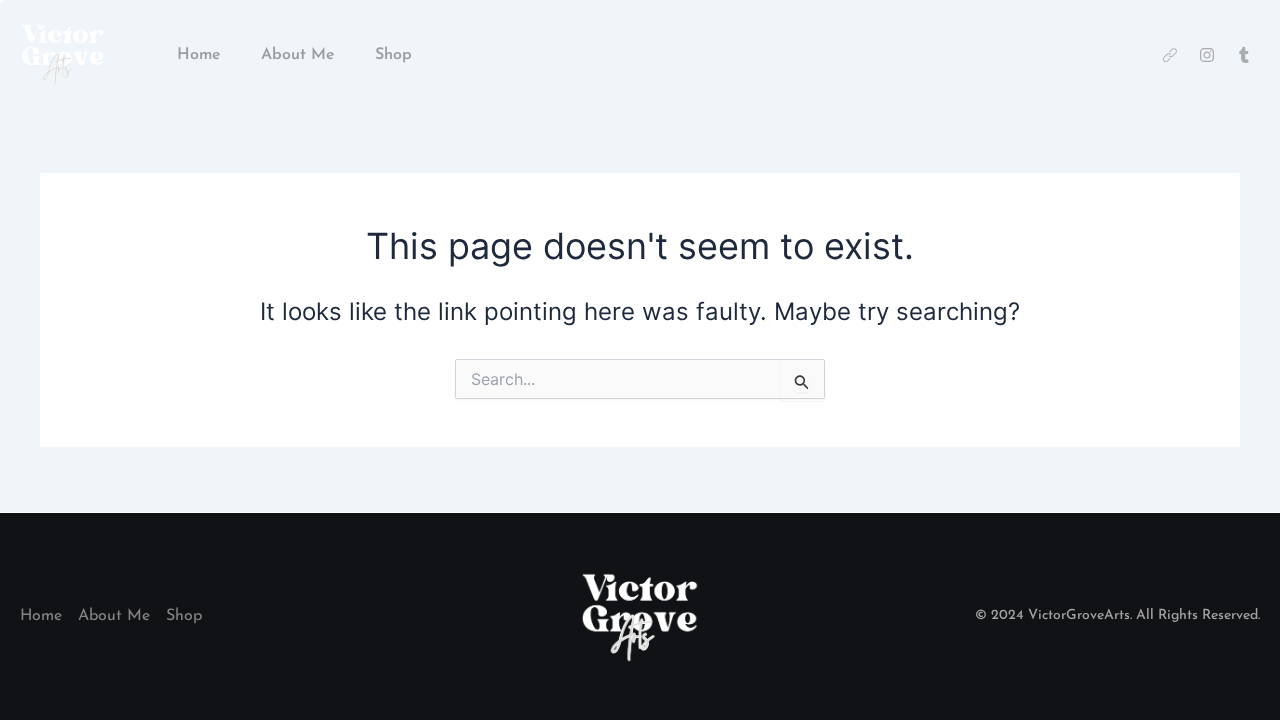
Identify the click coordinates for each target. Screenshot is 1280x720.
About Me (298, 55)
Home (199, 55)
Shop (393, 55)
